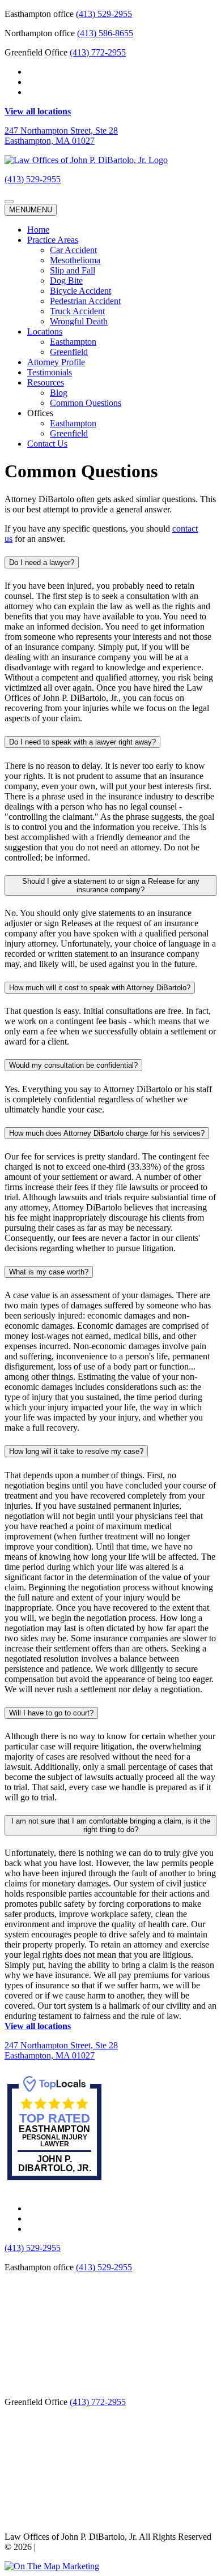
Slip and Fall (73, 270)
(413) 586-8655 (105, 33)
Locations (45, 331)
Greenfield (69, 352)
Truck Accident (77, 311)
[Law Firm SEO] (52, 2566)
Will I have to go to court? (51, 1713)
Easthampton (73, 342)
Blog (59, 393)
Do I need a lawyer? (42, 562)
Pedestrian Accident (85, 301)
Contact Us (47, 444)
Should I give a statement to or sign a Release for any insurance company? (111, 885)
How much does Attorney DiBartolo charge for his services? (107, 1133)
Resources (46, 382)
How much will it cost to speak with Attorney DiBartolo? (100, 988)
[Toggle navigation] (9, 202)
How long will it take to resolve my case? (76, 1451)
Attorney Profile (56, 362)
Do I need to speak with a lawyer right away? (82, 742)
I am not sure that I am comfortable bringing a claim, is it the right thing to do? (111, 1825)
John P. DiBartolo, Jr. (55, 2164)
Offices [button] (40, 413)
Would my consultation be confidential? (73, 1065)
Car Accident (73, 250)
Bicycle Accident (80, 291)
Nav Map (55, 2547)
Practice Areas (53, 240)
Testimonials (50, 372)
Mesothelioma (75, 260)
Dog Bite (66, 281)
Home (38, 230)
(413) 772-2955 (98, 52)
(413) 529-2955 (104, 14)
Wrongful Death (79, 321)
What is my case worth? (49, 1272)
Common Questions (86, 403)
